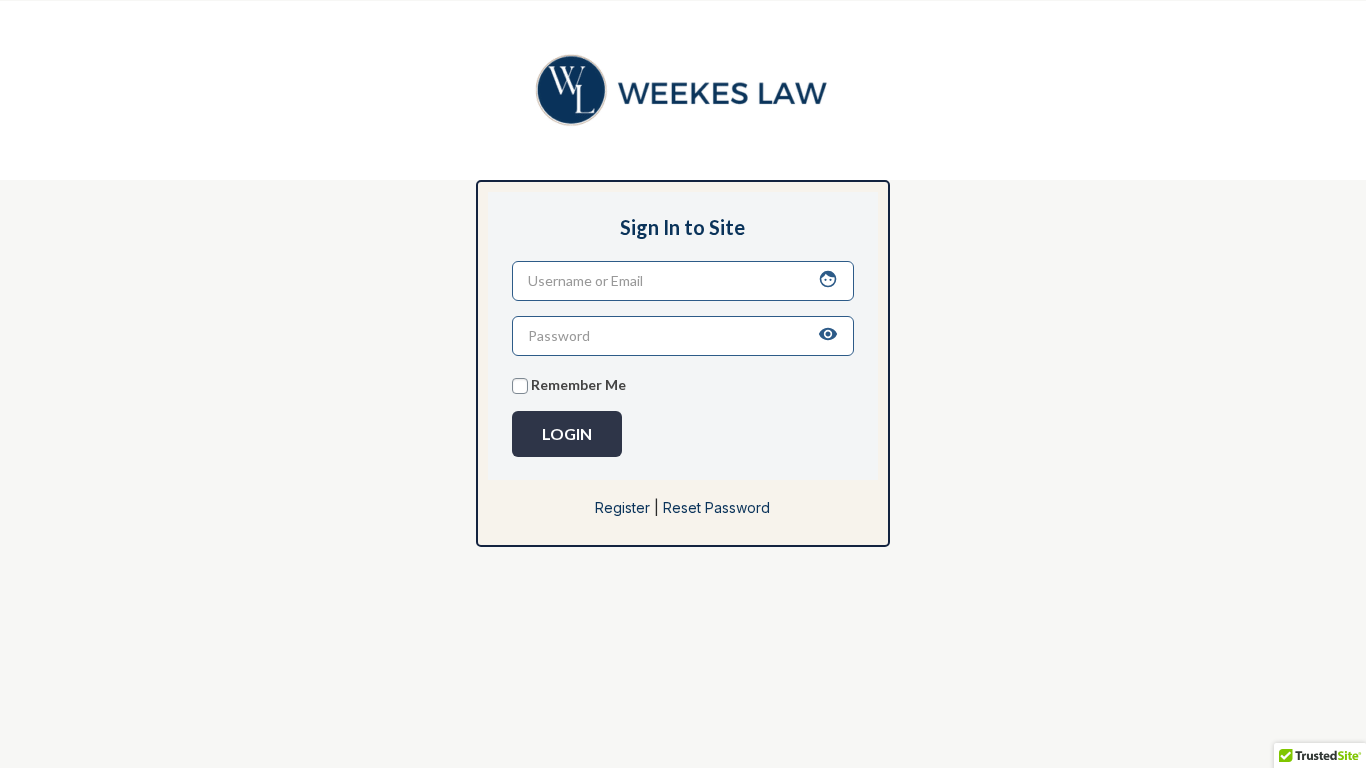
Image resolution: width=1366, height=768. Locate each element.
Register (622, 507)
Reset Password (716, 507)
